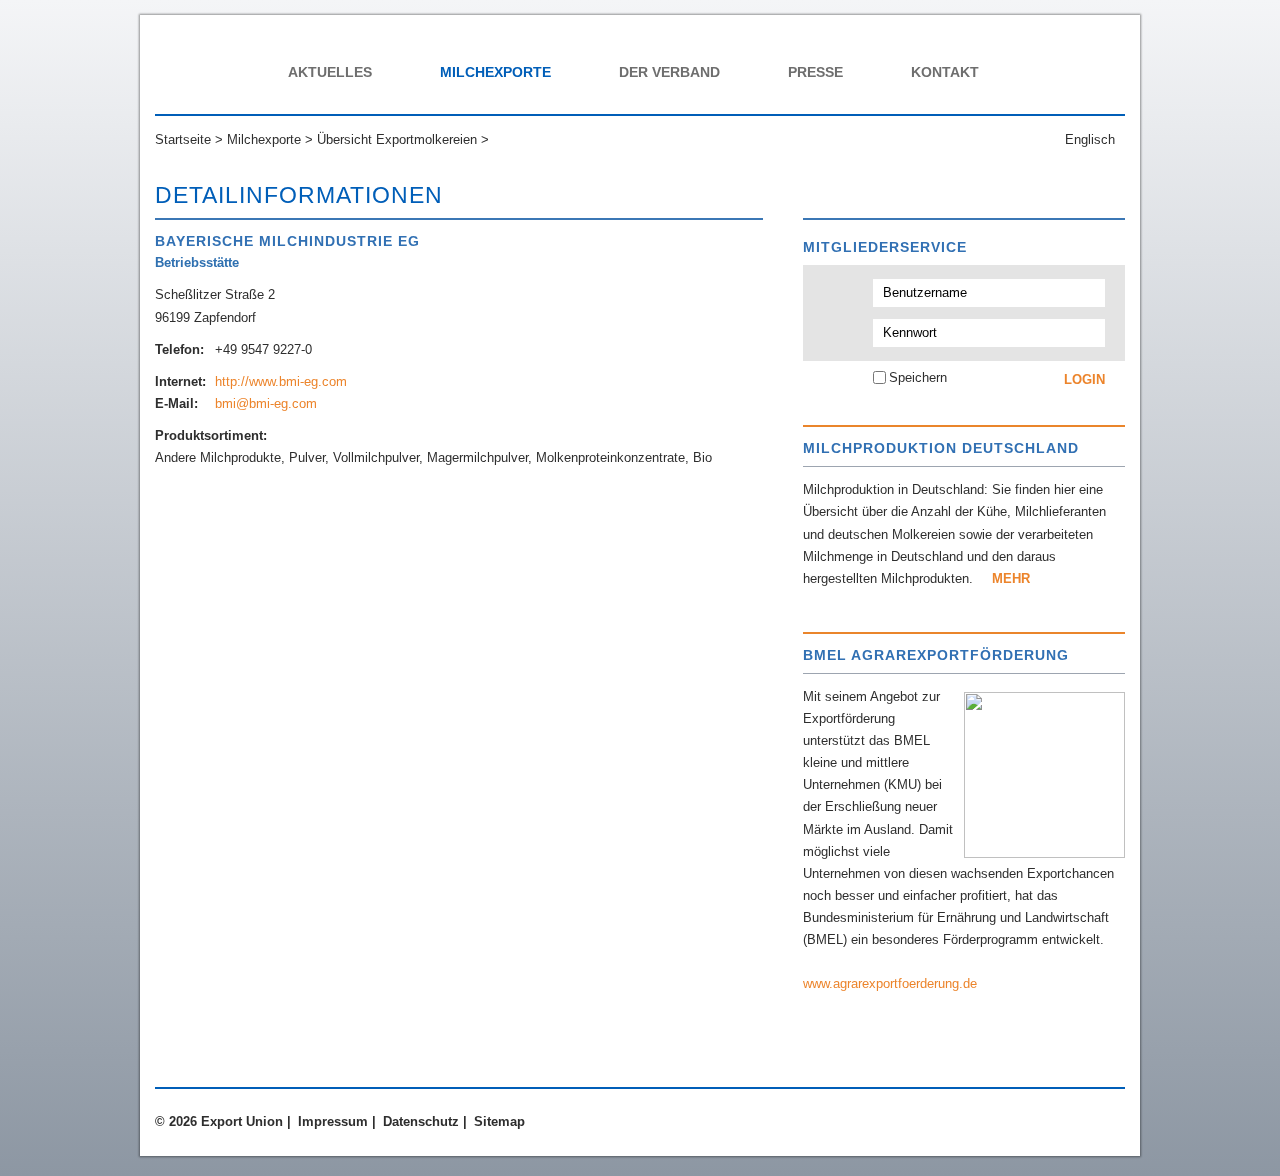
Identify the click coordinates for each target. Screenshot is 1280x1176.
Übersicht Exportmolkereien (397, 139)
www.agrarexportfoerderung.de (890, 983)
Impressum (333, 1121)
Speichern (918, 377)
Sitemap (499, 1121)
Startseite (183, 139)
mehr (1011, 578)
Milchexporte (495, 72)
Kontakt (945, 72)
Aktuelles (330, 72)
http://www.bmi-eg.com (281, 381)
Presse (815, 72)
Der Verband (669, 72)
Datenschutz (421, 1121)
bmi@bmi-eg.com (266, 403)
